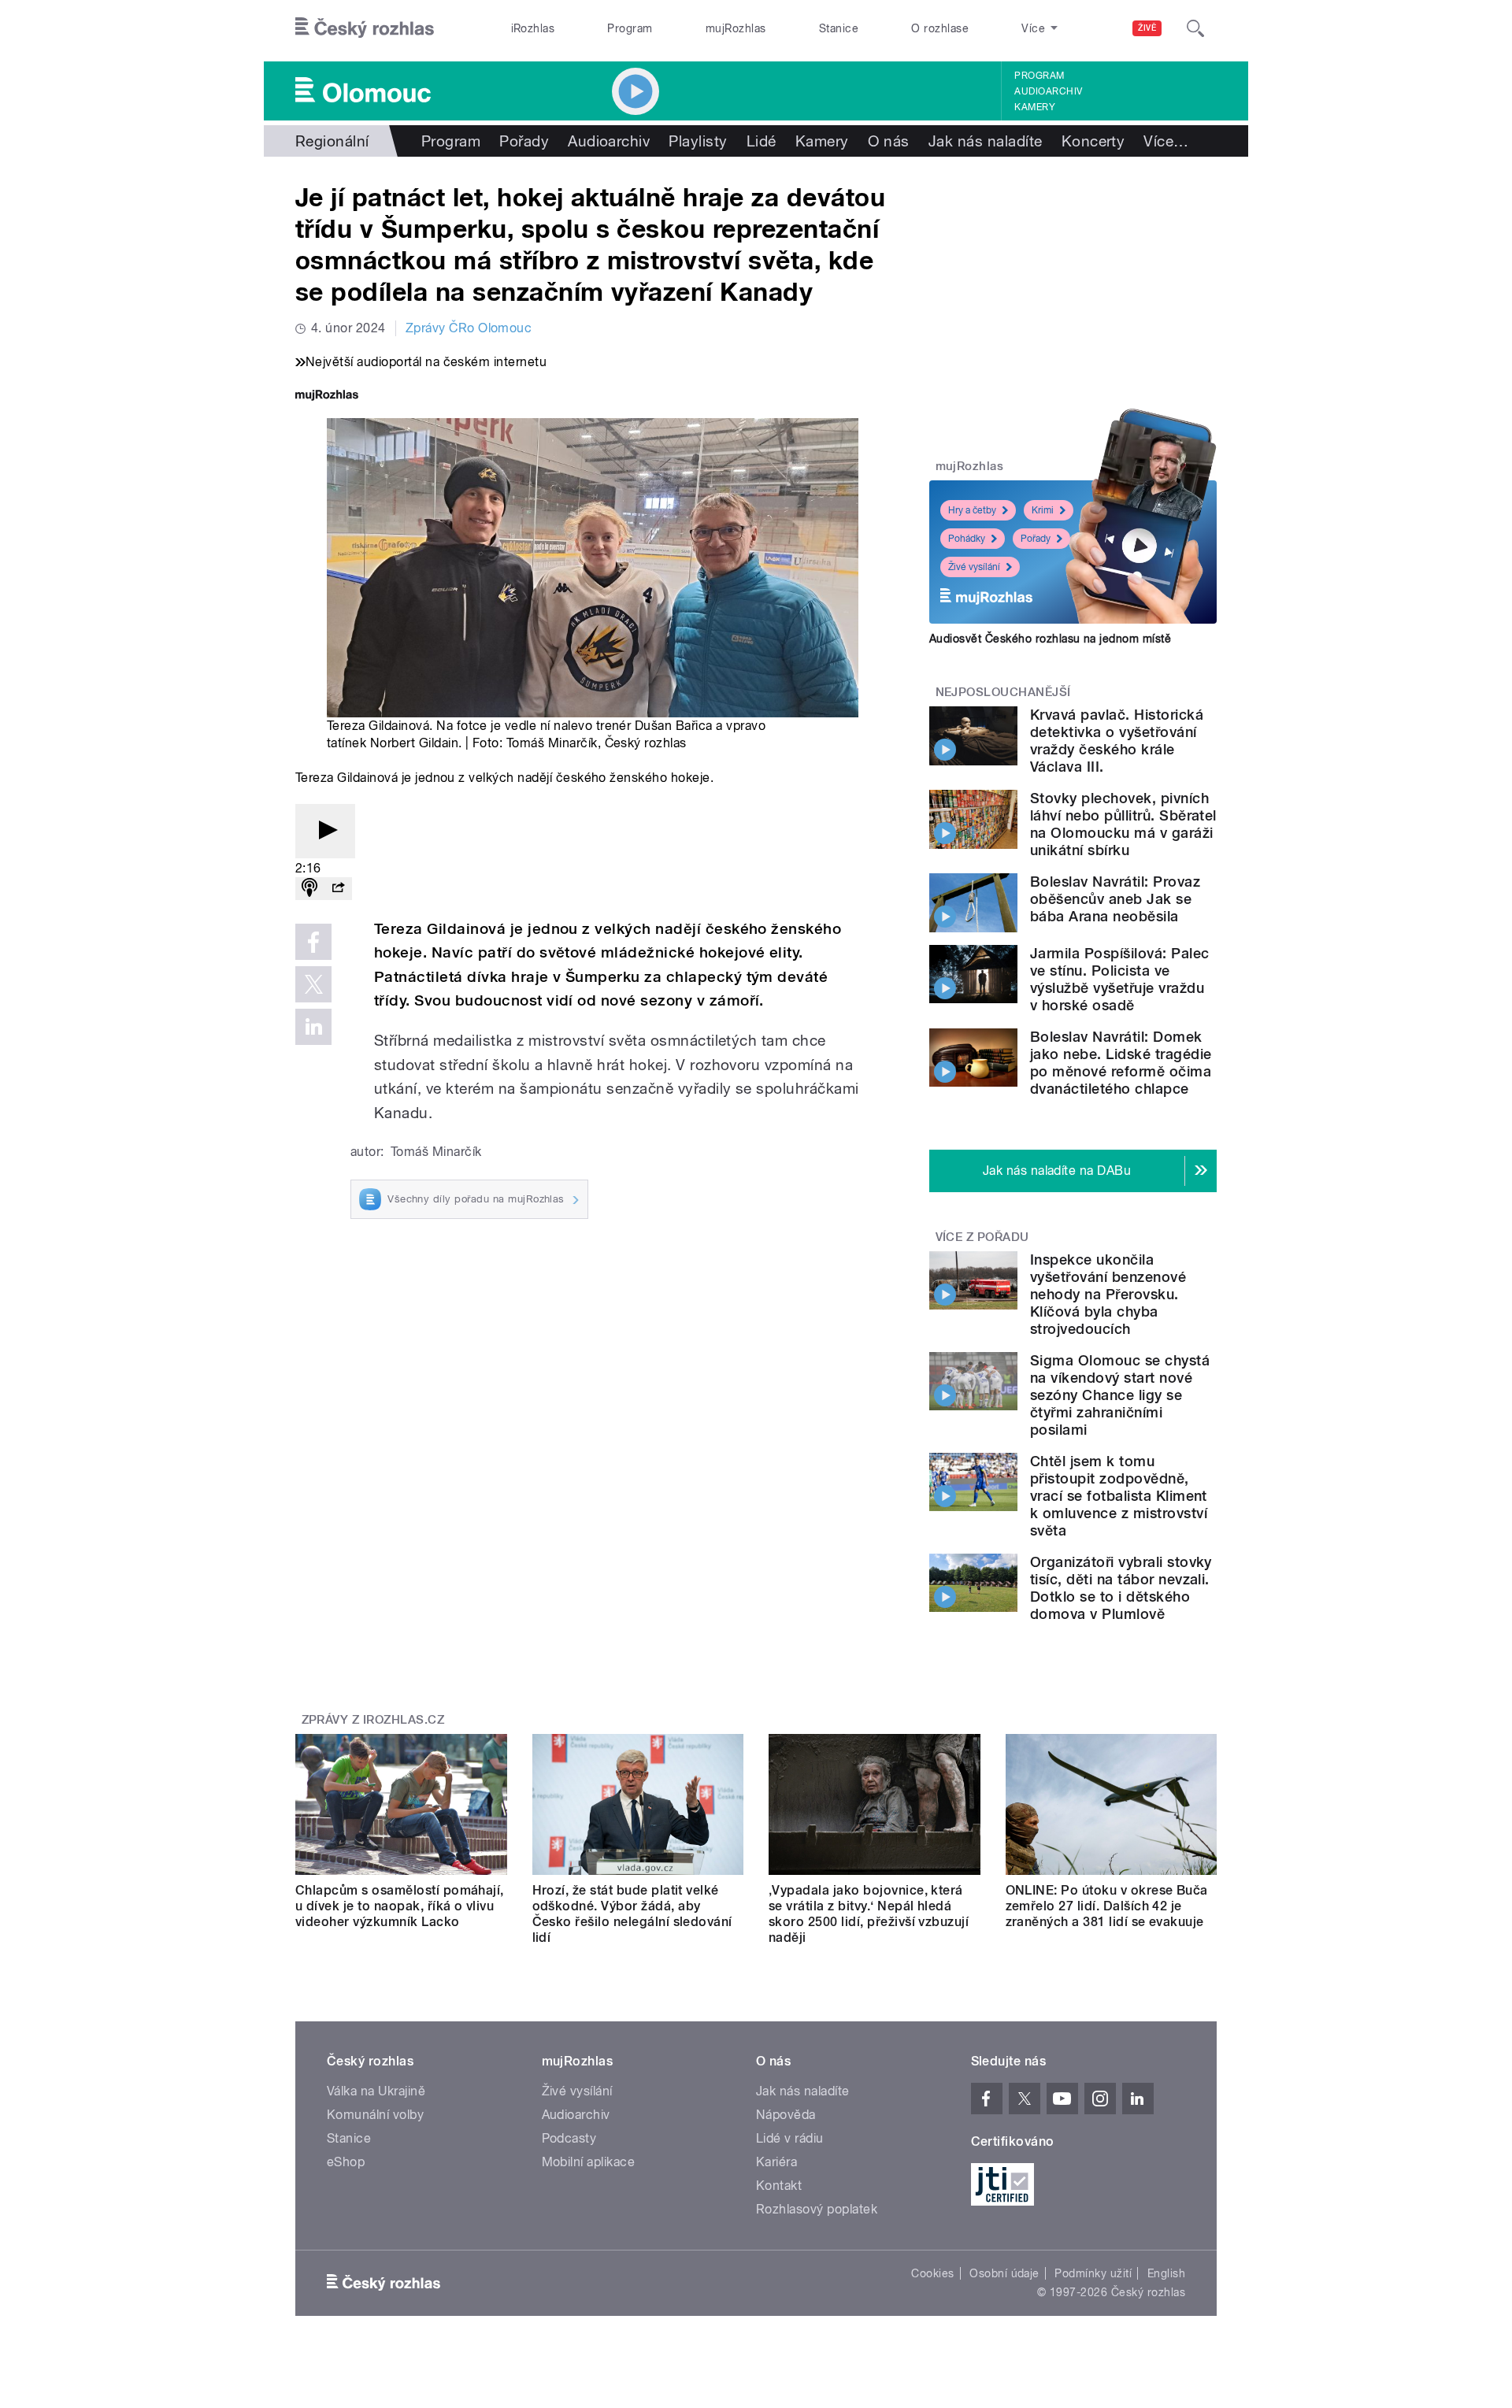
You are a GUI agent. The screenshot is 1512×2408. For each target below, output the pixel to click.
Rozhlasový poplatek (817, 2209)
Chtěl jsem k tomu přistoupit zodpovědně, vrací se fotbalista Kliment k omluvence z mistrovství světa (1119, 1496)
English (1166, 2273)
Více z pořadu (982, 1237)
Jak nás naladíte (986, 141)
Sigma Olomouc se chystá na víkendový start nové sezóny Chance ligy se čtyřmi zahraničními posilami (1120, 1395)
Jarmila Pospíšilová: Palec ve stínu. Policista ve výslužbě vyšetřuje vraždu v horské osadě (1119, 979)
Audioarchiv (1048, 91)
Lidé (762, 141)
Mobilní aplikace (589, 2162)
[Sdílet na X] (313, 984)
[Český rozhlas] (365, 28)
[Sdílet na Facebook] (313, 942)
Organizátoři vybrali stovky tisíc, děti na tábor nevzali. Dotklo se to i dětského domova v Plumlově (1121, 1588)
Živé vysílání (974, 567)
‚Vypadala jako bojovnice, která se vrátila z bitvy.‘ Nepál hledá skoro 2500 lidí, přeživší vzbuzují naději (869, 1914)
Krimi (1043, 510)
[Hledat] (1195, 28)
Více (1166, 141)
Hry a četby (972, 510)
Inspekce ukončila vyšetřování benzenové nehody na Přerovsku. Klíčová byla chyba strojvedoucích (1108, 1294)
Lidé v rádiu (790, 2138)
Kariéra (776, 2162)
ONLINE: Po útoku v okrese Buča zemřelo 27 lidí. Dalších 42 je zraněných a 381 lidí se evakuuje (1107, 1906)
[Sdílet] (338, 889)
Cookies (932, 2273)
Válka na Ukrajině (376, 2091)
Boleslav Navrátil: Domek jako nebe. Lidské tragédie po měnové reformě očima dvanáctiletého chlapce (1121, 1063)
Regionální (332, 141)
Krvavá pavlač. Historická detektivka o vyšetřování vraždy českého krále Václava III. (1117, 741)
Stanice (839, 28)
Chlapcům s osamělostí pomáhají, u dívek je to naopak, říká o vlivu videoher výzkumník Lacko (400, 1906)
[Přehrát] (325, 831)
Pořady (524, 141)
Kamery (1035, 107)
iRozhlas (533, 28)
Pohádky (967, 539)
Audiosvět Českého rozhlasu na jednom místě (1050, 639)
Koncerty (1093, 141)
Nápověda (786, 2115)
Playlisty (698, 141)
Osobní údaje (1004, 2273)
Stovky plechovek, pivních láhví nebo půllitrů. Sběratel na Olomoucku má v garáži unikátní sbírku (1123, 824)
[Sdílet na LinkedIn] (313, 1027)
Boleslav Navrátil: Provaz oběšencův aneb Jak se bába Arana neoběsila (1115, 899)
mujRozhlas (736, 28)
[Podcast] (309, 889)
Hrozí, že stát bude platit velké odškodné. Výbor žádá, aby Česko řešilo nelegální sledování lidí (632, 1914)
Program (630, 28)
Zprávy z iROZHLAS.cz (373, 1720)
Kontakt (779, 2186)
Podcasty (569, 2138)
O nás (889, 141)
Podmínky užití (1093, 2273)
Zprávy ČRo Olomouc (469, 328)
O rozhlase (940, 28)
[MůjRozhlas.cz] (327, 396)
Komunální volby (375, 2115)
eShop (346, 2162)
